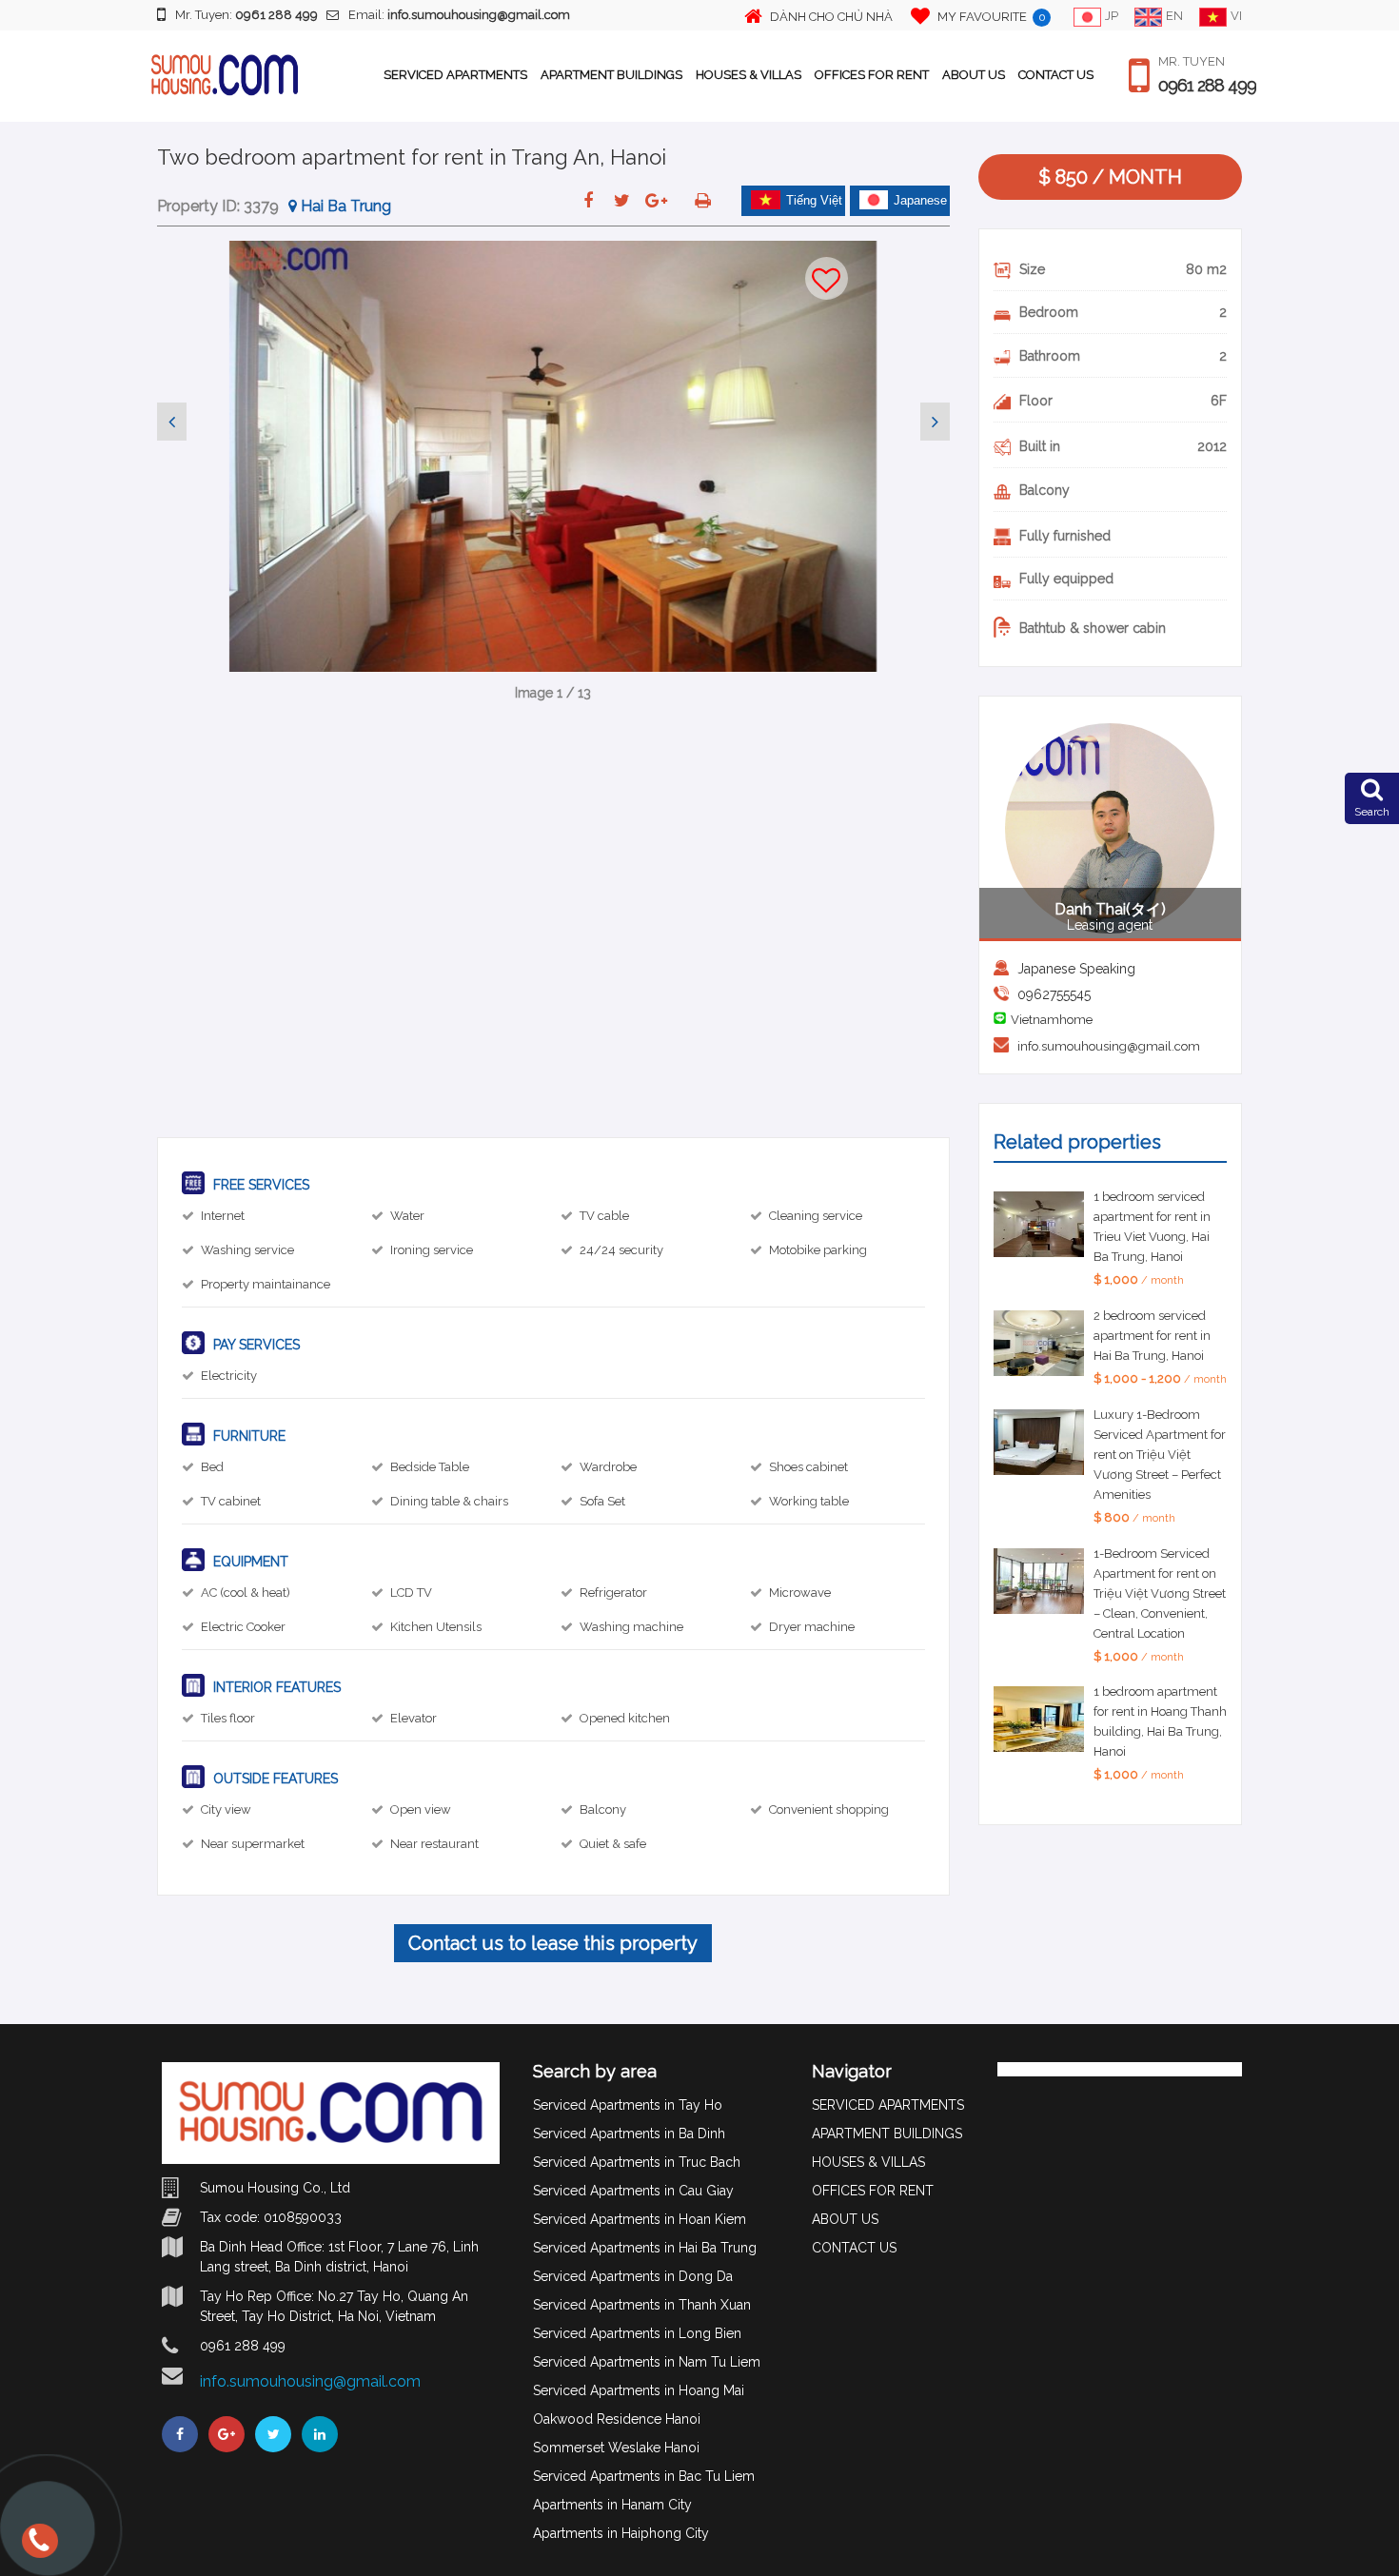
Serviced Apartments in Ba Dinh (629, 2134)
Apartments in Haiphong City (621, 2533)
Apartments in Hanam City (612, 2505)
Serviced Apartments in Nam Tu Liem (647, 2362)
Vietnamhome (1052, 1020)
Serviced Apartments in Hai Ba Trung (645, 2248)
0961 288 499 (1207, 86)
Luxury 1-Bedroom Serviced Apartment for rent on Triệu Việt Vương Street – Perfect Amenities (1160, 1455)
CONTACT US (1056, 75)
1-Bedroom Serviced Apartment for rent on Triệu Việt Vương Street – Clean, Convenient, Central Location (1160, 1593)
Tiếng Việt (814, 200)
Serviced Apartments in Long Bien (637, 2333)
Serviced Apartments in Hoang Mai (639, 2390)
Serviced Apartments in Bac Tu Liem (644, 2476)
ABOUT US (974, 75)
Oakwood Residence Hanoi (617, 2419)
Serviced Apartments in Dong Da (633, 2276)
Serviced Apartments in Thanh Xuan (642, 2305)
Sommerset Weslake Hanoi (616, 2448)
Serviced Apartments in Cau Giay (633, 2191)
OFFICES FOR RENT (872, 75)
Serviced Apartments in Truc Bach (637, 2162)
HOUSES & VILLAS (749, 75)
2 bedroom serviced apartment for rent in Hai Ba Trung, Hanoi (1152, 1336)
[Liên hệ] (38, 2549)
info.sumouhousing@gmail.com (1109, 1046)
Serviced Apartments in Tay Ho (628, 2105)
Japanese (920, 200)
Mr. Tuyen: (246, 15)
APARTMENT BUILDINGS (611, 75)
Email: (459, 15)
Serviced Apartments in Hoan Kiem (640, 2219)
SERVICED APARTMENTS (455, 75)
